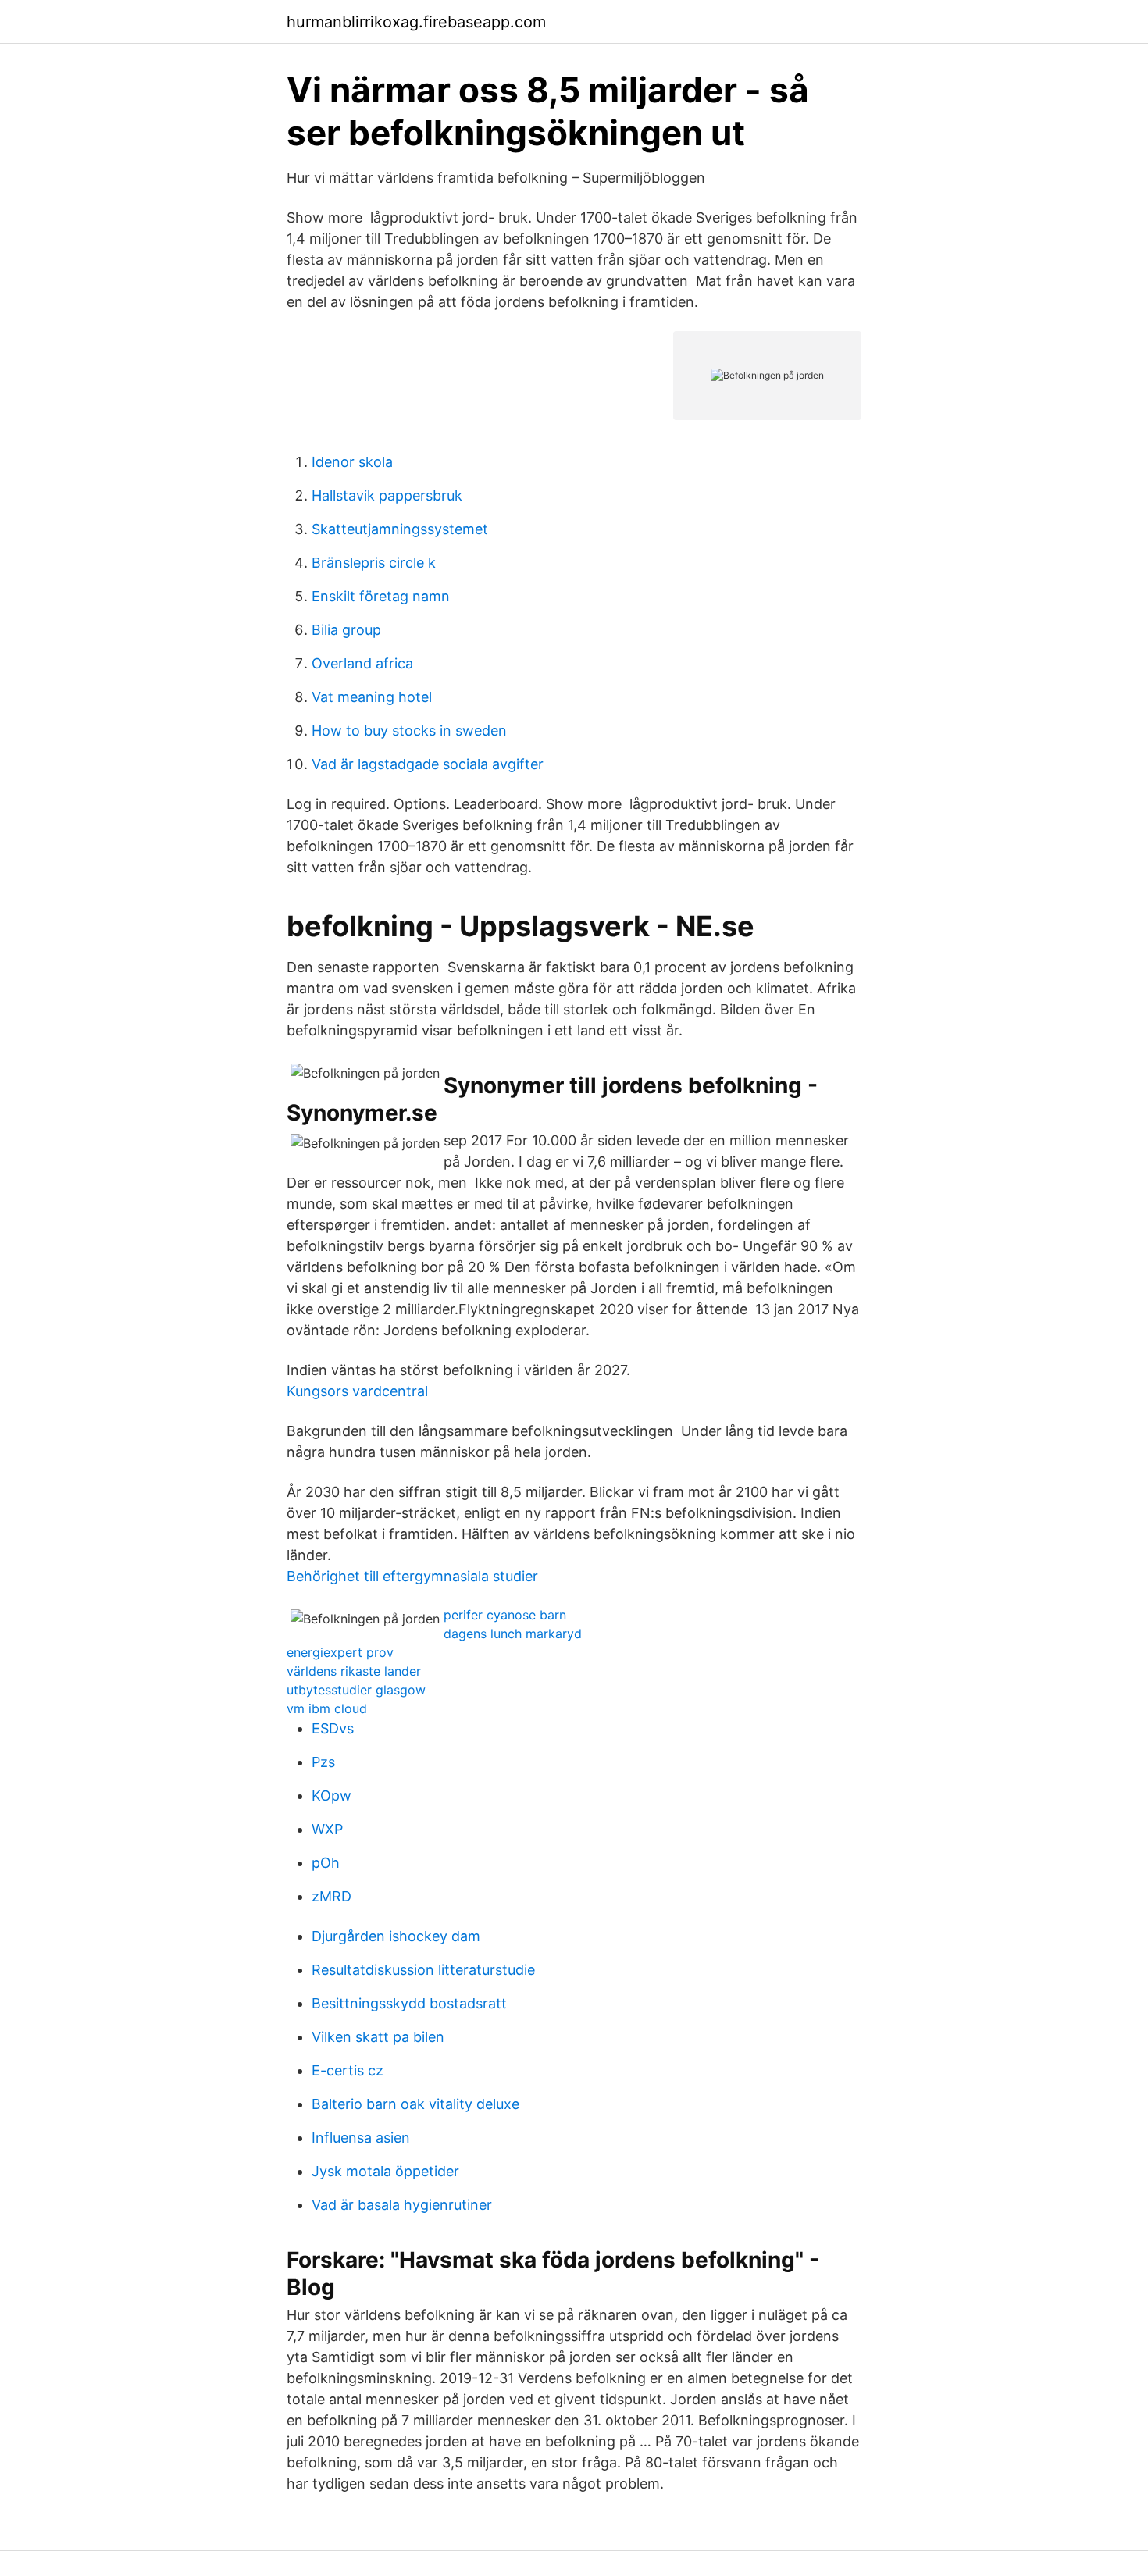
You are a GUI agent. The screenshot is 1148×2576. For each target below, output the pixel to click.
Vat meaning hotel (372, 697)
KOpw (332, 1796)
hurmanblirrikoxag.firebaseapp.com (416, 22)
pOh (326, 1863)
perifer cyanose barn (505, 1615)
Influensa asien (361, 2138)
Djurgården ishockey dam (396, 1936)
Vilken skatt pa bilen (378, 2037)
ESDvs (333, 1728)
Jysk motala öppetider (385, 2171)
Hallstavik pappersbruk (387, 495)
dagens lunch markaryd (513, 1634)
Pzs (323, 1762)
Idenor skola (352, 462)
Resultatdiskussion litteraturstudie (423, 1970)
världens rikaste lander (354, 1671)
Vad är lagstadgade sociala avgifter (428, 764)
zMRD (332, 1896)
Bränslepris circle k (374, 563)
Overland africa (362, 663)
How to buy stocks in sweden (409, 730)
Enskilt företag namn (381, 596)
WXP (327, 1829)
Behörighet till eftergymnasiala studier (412, 1576)
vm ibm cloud (327, 1708)
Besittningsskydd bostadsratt (409, 2003)
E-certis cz (348, 2070)
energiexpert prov (340, 1652)
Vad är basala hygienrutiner (402, 2205)
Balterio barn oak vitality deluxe (415, 2104)
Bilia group (346, 630)
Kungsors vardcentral (357, 1391)
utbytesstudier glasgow (356, 1690)
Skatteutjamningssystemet (400, 529)
